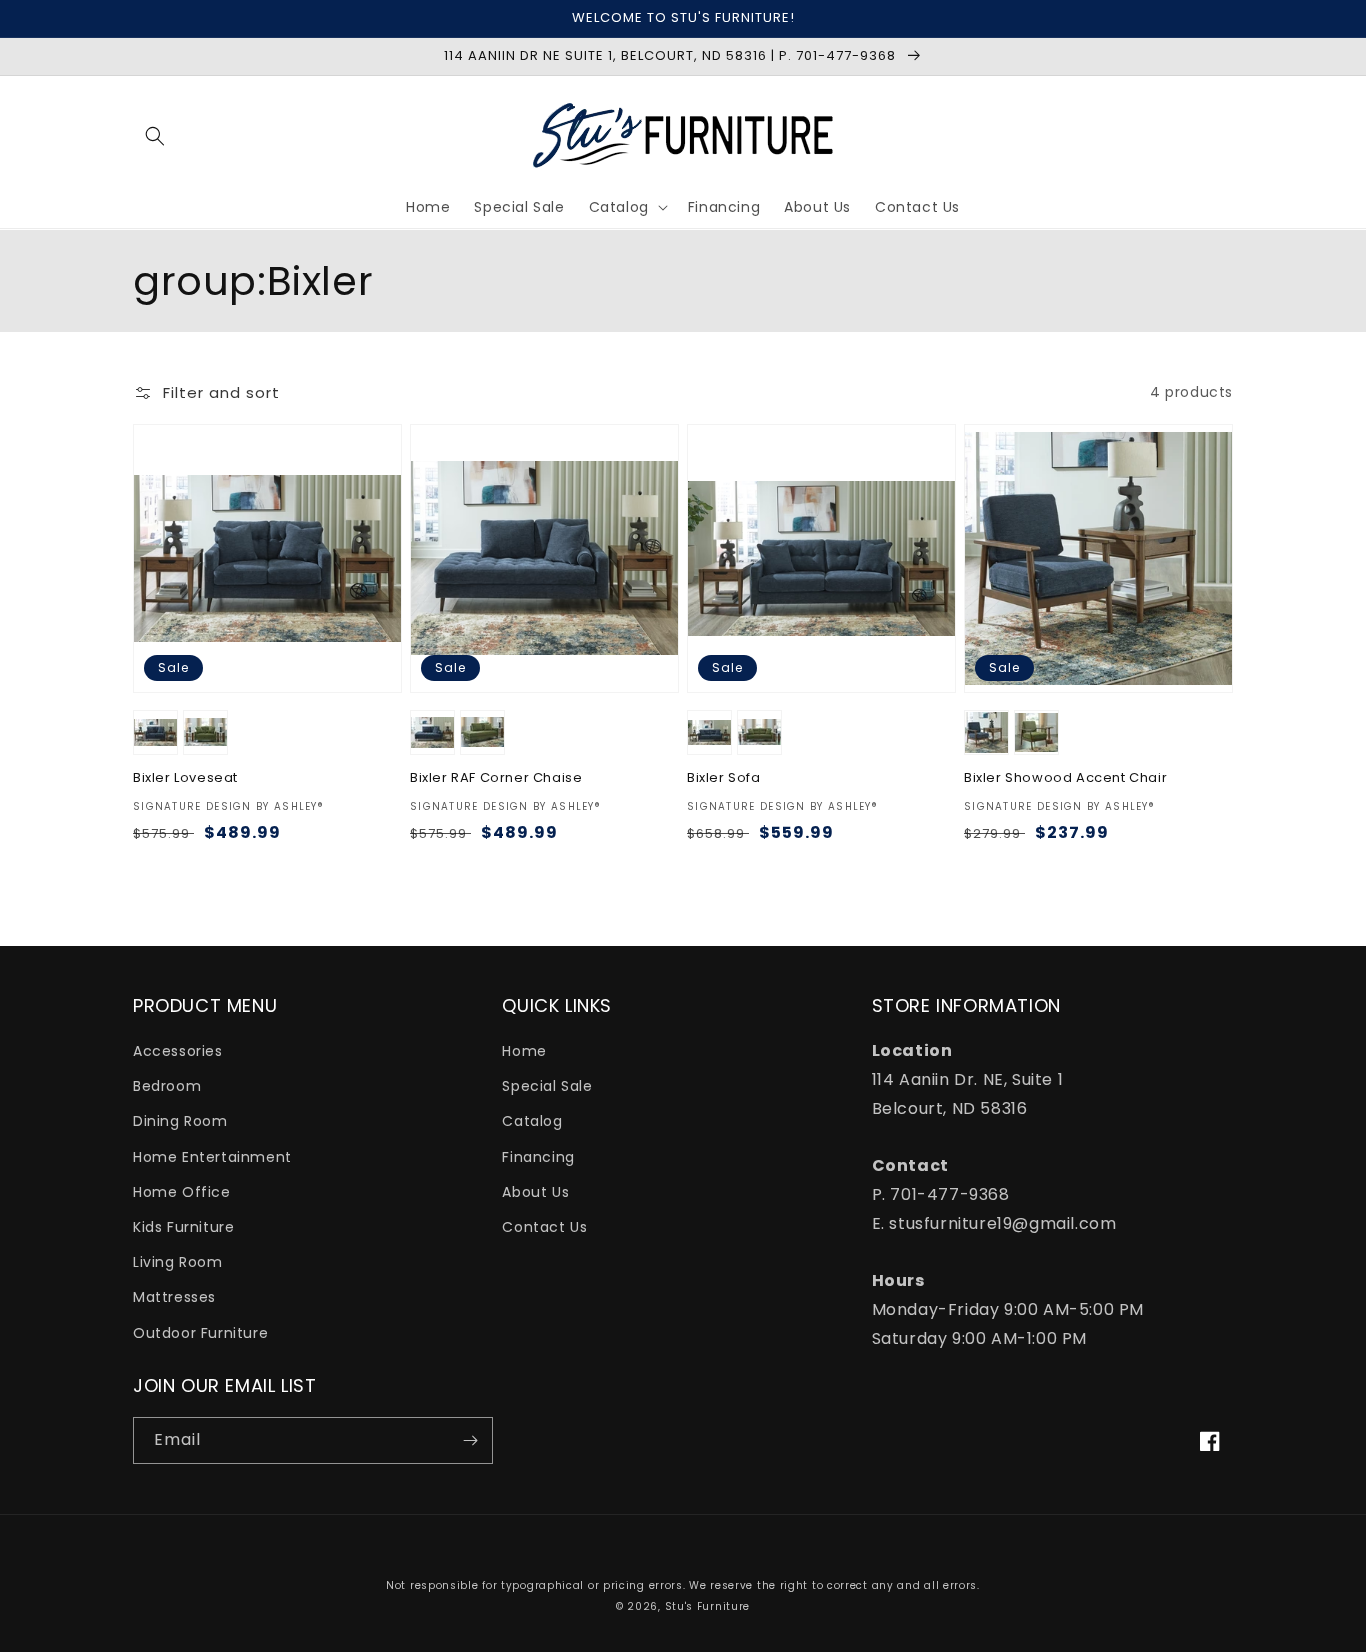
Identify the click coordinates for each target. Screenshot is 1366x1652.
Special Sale (547, 1086)
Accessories (178, 1051)
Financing (538, 1157)
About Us (535, 1192)
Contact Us (544, 1227)
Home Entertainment (212, 1157)
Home (524, 1051)
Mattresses (174, 1297)
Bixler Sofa (724, 778)
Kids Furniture (183, 1227)
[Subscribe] (470, 1440)
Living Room (178, 1262)
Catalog (532, 1121)
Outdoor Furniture (200, 1333)
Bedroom (167, 1086)
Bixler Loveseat (185, 778)
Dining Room (180, 1121)
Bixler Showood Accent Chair (1065, 778)
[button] (155, 136)
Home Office (182, 1192)
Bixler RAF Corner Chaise (496, 778)
